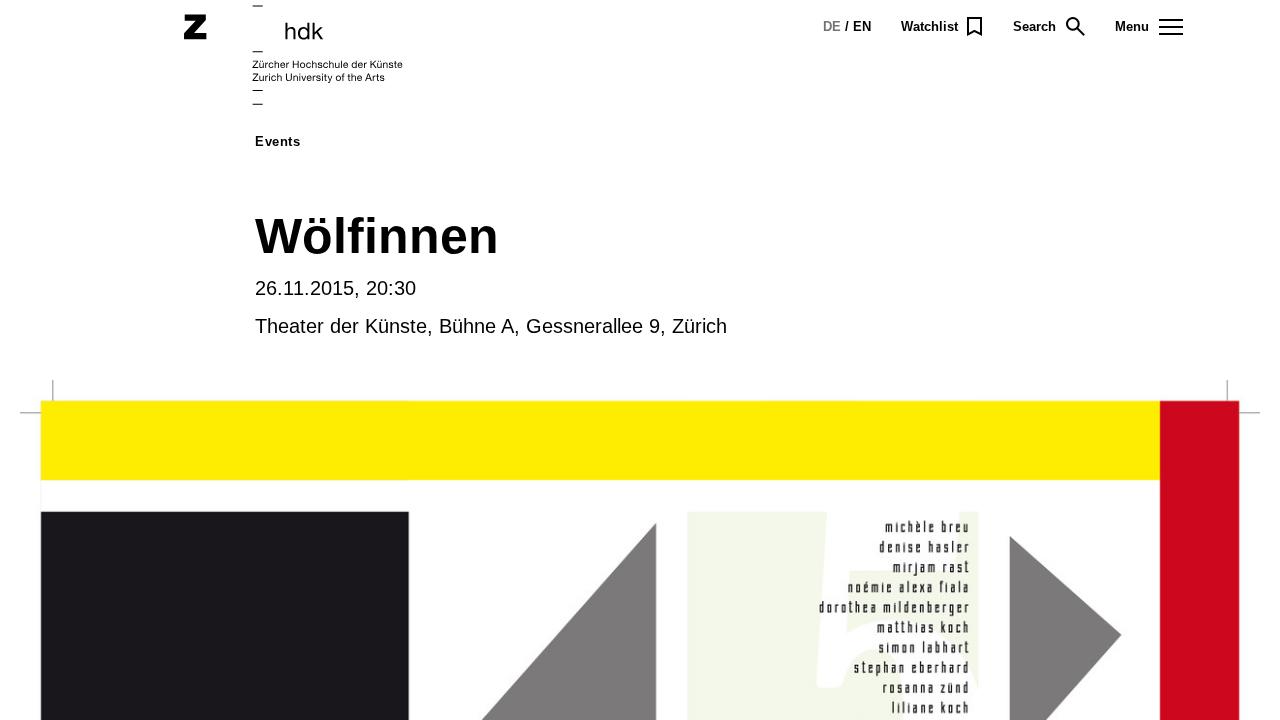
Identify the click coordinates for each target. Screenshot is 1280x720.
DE (832, 26)
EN (862, 26)
